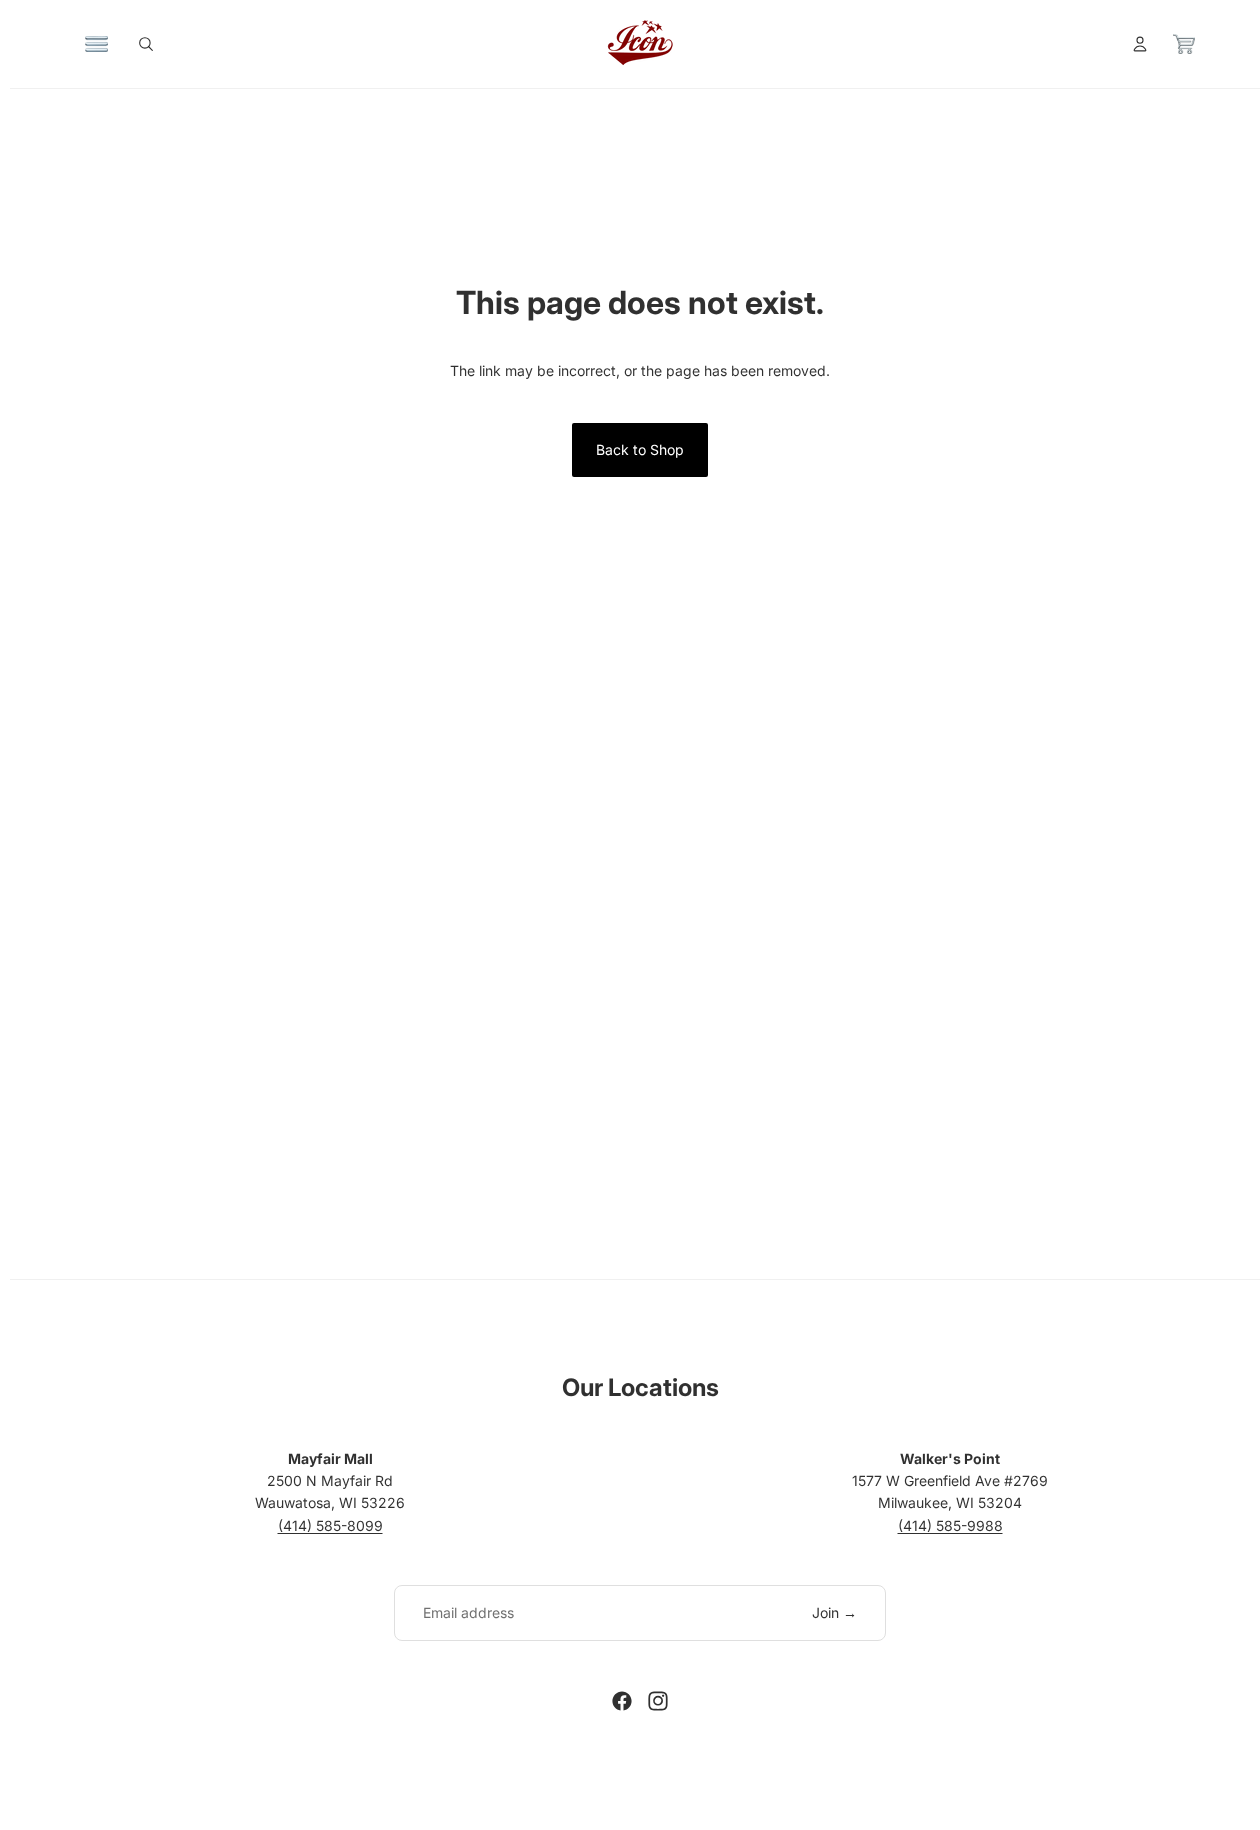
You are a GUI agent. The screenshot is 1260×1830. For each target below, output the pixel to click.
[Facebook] (622, 1701)
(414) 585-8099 (330, 1525)
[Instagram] (658, 1701)
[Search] (146, 44)
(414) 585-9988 (950, 1525)
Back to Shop (640, 449)
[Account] (1140, 44)
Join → (834, 1612)
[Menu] (97, 44)
